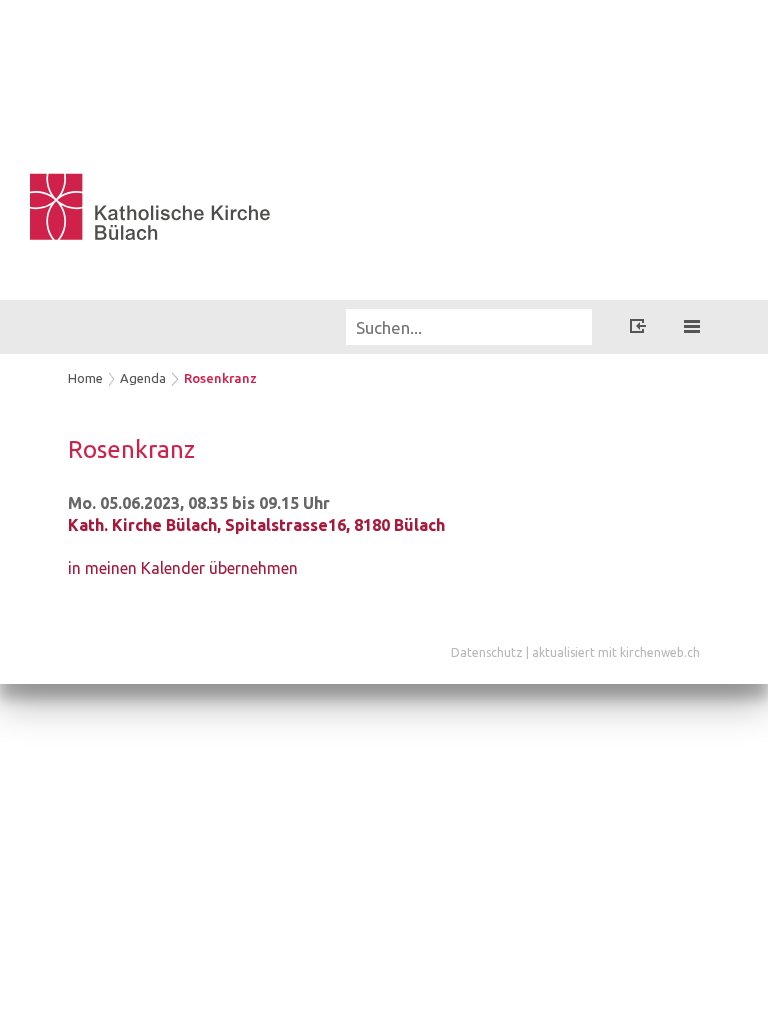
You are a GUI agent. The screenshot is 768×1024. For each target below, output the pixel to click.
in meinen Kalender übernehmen (183, 568)
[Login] (638, 329)
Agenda (143, 378)
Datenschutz (487, 652)
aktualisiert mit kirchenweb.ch (616, 652)
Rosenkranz (220, 378)
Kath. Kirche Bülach (256, 525)
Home (85, 378)
